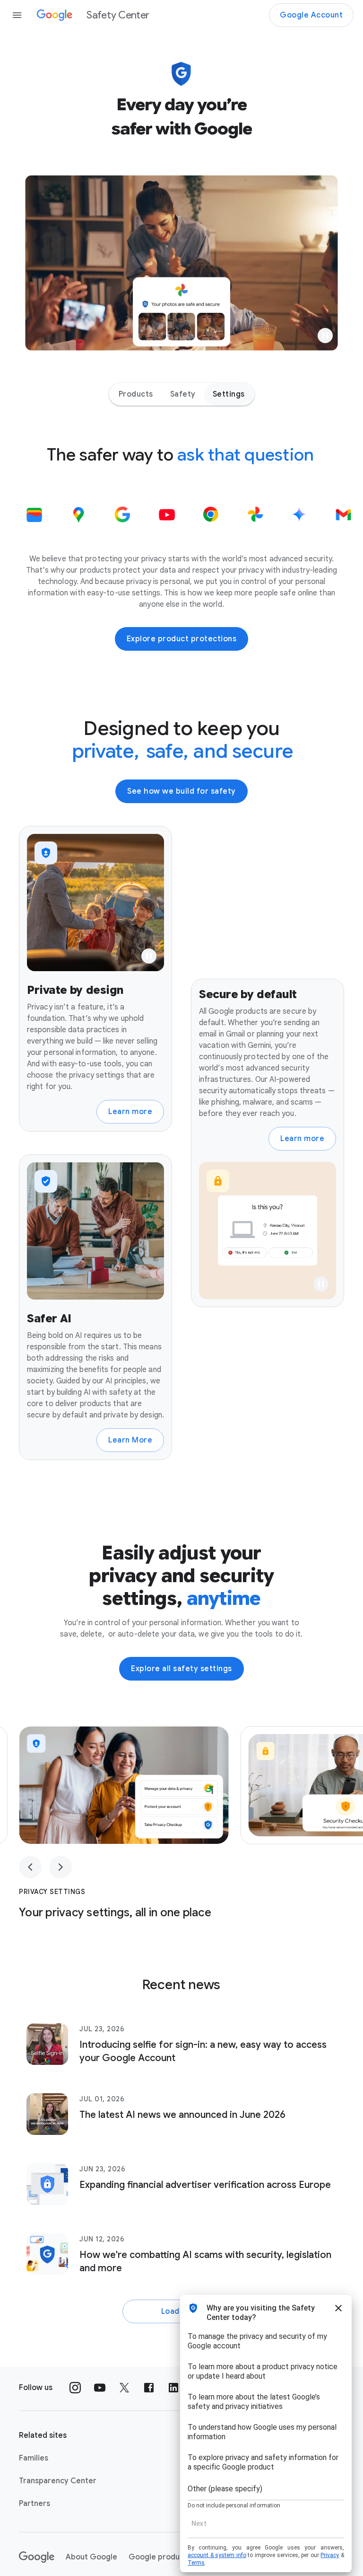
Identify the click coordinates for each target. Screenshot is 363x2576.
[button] (325, 336)
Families (34, 2458)
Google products (160, 2557)
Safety (183, 394)
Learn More (130, 1440)
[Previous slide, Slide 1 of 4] (30, 1867)
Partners (35, 2504)
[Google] (37, 2557)
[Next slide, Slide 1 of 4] (60, 1867)
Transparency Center (58, 2481)
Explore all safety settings (181, 1669)
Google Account (311, 15)
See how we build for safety (181, 791)
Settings (229, 394)
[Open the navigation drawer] (17, 15)
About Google (91, 2557)
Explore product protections (182, 639)
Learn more (130, 1112)
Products (136, 394)
